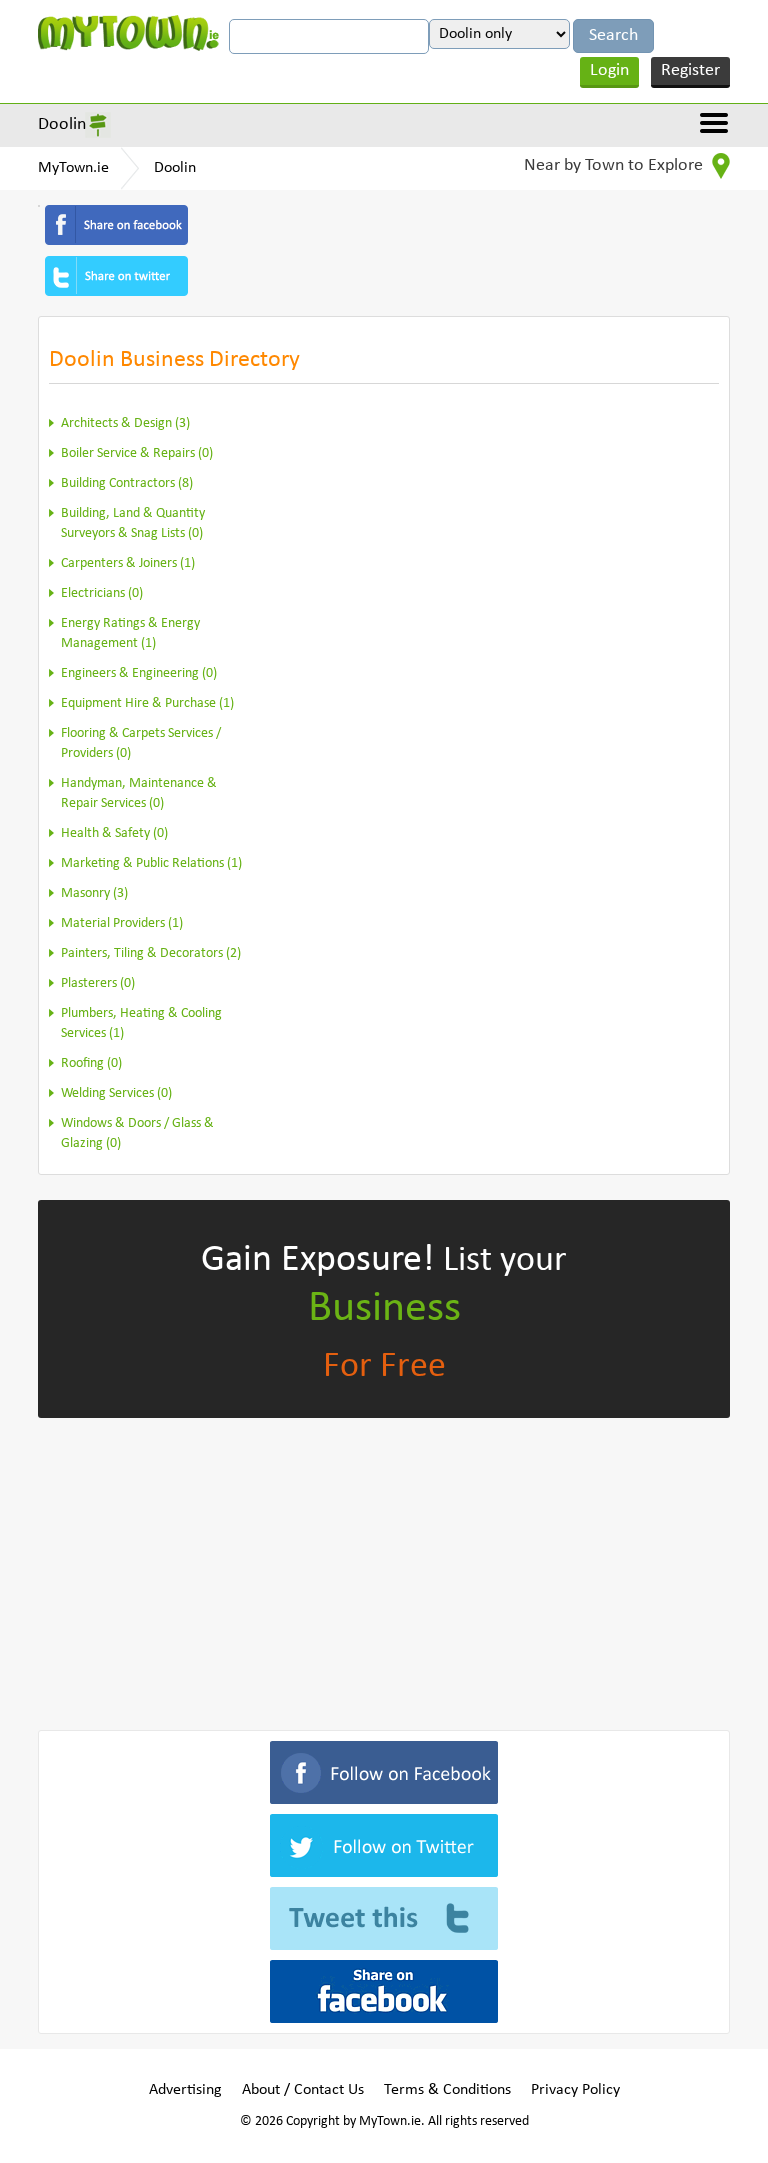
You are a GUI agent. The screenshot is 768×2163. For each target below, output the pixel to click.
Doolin (62, 124)
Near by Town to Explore (615, 165)
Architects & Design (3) (125, 423)
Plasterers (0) (98, 983)
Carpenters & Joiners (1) (128, 563)
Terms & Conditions (447, 2090)
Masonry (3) (94, 893)
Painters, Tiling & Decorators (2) (151, 953)
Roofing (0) (91, 1063)
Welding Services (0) (116, 1093)
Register (690, 70)
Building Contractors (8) (127, 483)
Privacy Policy (575, 2090)
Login (609, 70)
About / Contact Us (303, 2090)
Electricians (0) (102, 593)
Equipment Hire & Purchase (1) (147, 703)
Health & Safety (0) (114, 833)
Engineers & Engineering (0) (139, 673)
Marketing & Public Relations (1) (151, 863)
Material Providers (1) (122, 923)
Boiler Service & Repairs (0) (137, 453)
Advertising (185, 2090)
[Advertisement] (383, 1570)
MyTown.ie (73, 168)
